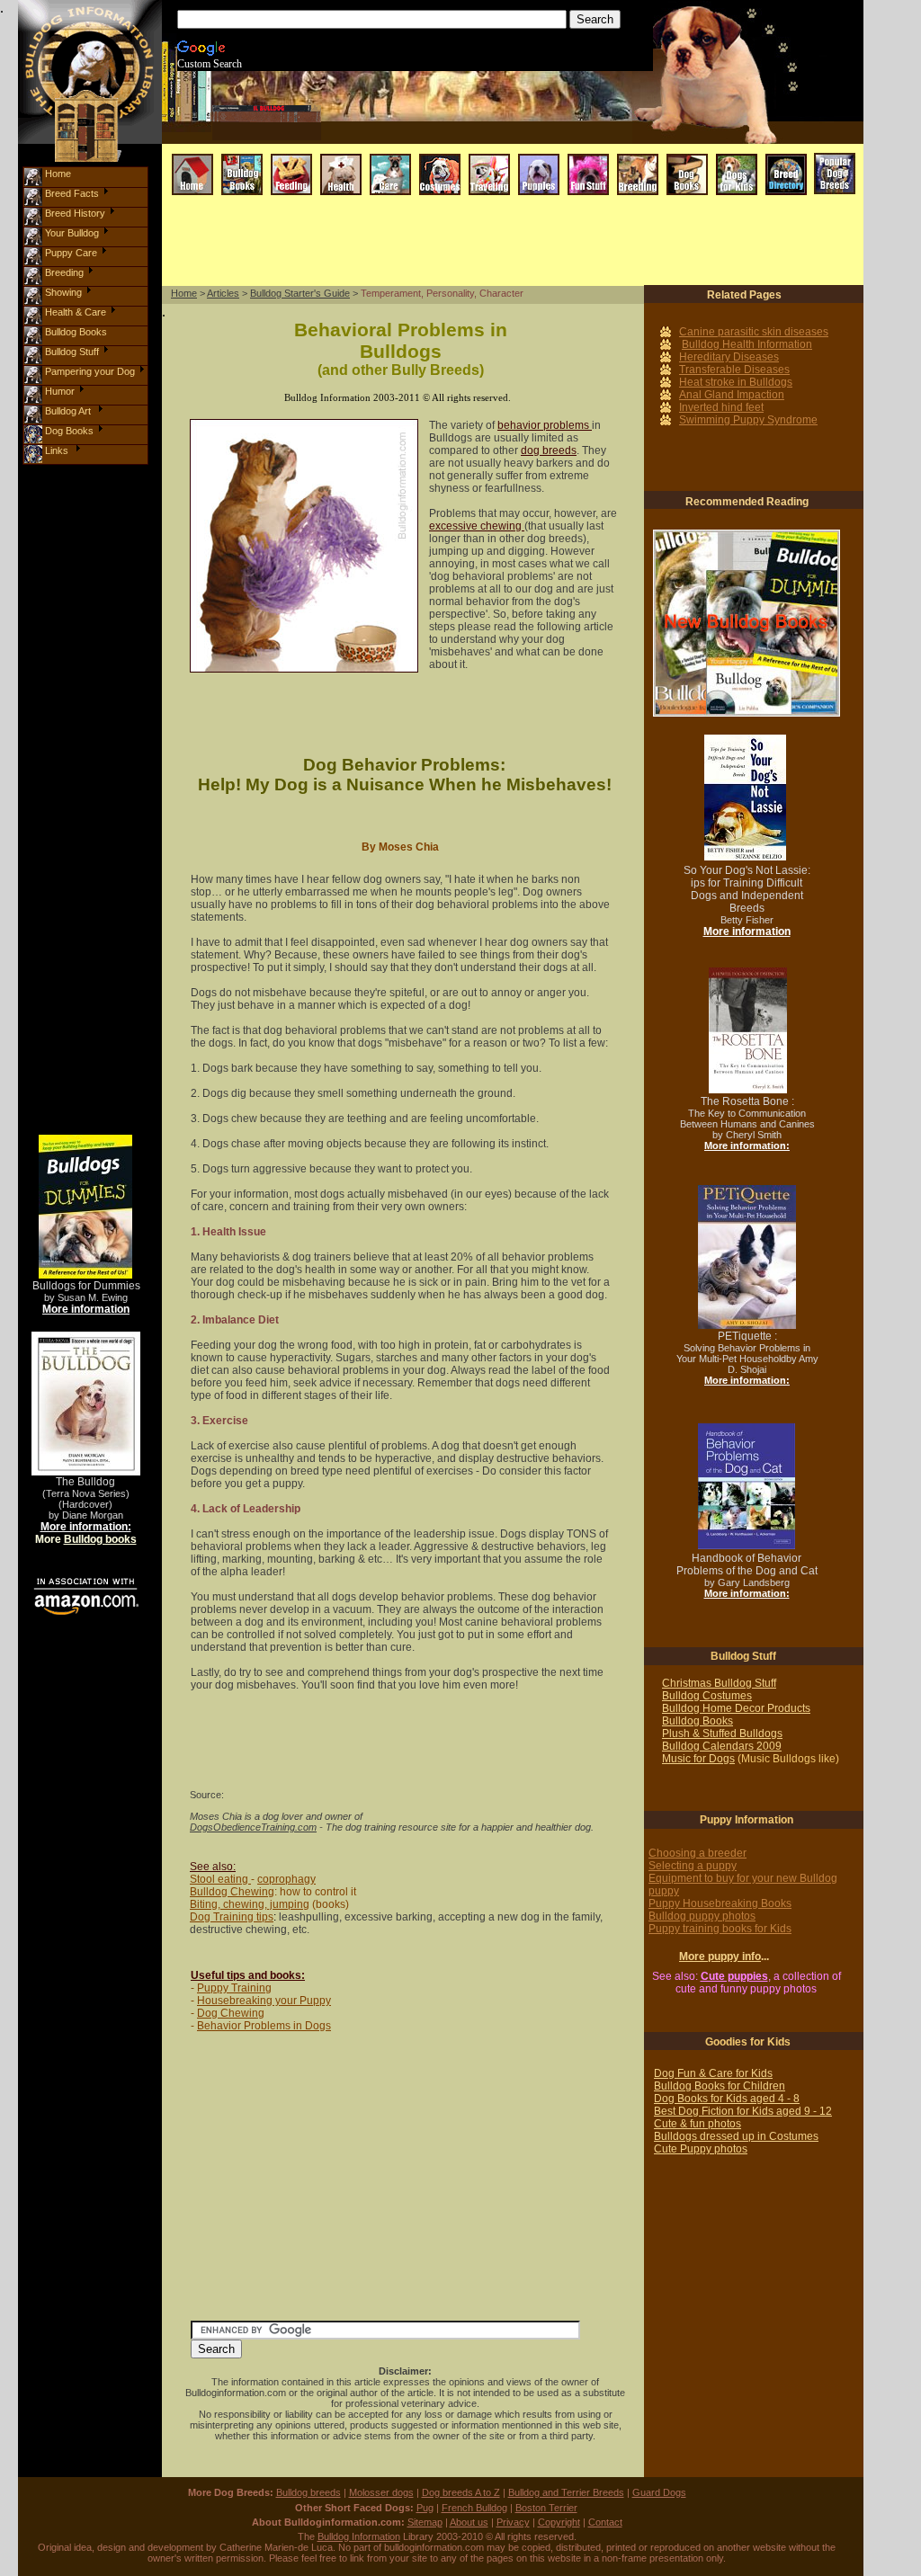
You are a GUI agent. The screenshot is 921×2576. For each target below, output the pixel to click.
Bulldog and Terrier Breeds (566, 2492)
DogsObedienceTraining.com (253, 1827)
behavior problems (545, 425)
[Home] (192, 159)
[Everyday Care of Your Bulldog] (390, 159)
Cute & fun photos (697, 2124)
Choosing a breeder (697, 1853)
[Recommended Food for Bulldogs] (291, 159)
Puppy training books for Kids (720, 1929)
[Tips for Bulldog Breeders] (638, 159)
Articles (223, 293)
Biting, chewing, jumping (250, 1904)
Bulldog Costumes (707, 1696)
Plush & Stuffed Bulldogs (722, 1734)
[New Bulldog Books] (747, 535)
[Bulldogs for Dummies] (85, 1140)
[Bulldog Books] (242, 159)
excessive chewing (477, 526)
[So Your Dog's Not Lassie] (745, 740)
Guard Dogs (659, 2492)
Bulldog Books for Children (720, 2086)
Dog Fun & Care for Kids (713, 2073)
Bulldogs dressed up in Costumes (736, 2136)
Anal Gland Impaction (732, 395)
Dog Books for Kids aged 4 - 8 (727, 2099)
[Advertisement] (502, 242)
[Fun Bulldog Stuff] (588, 159)
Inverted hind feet (721, 407)
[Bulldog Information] (90, 5)
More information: (86, 1527)
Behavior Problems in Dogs (264, 2026)
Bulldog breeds (308, 2492)
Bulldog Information (359, 2536)
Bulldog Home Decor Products (736, 1708)
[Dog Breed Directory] (786, 159)
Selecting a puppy (693, 1866)
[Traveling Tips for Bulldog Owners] (489, 159)
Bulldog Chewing (232, 1892)
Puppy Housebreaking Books (720, 1903)
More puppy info (720, 1957)
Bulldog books (100, 1539)
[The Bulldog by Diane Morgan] (86, 1337)
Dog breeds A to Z (461, 2492)
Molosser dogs (381, 2492)
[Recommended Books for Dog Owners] (687, 159)
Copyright (559, 2522)
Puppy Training (234, 1988)
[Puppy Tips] (539, 159)
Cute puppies (734, 1976)
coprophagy (286, 1879)
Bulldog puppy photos (702, 1916)
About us (469, 2522)
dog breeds (549, 450)
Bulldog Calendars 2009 (722, 1746)
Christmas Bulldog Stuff (719, 1683)
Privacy (513, 2522)
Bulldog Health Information (747, 344)
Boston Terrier (546, 2508)
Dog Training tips (232, 1917)
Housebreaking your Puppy (264, 2001)
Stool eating (220, 1879)
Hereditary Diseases (729, 357)
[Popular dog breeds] (835, 158)
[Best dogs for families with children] (737, 159)
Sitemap (425, 2522)
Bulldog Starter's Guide (300, 293)
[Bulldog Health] (341, 159)
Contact (605, 2522)
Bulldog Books (697, 1721)
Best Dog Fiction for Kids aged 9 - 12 (743, 2111)
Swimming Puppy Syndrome (748, 420)
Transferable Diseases (734, 370)
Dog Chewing (231, 2013)
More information (86, 1309)
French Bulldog (474, 2508)
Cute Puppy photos (701, 2149)
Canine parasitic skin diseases (754, 332)
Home (184, 293)
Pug (425, 2508)
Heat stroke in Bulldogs (736, 382)
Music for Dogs (698, 1759)
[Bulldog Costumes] (440, 159)
